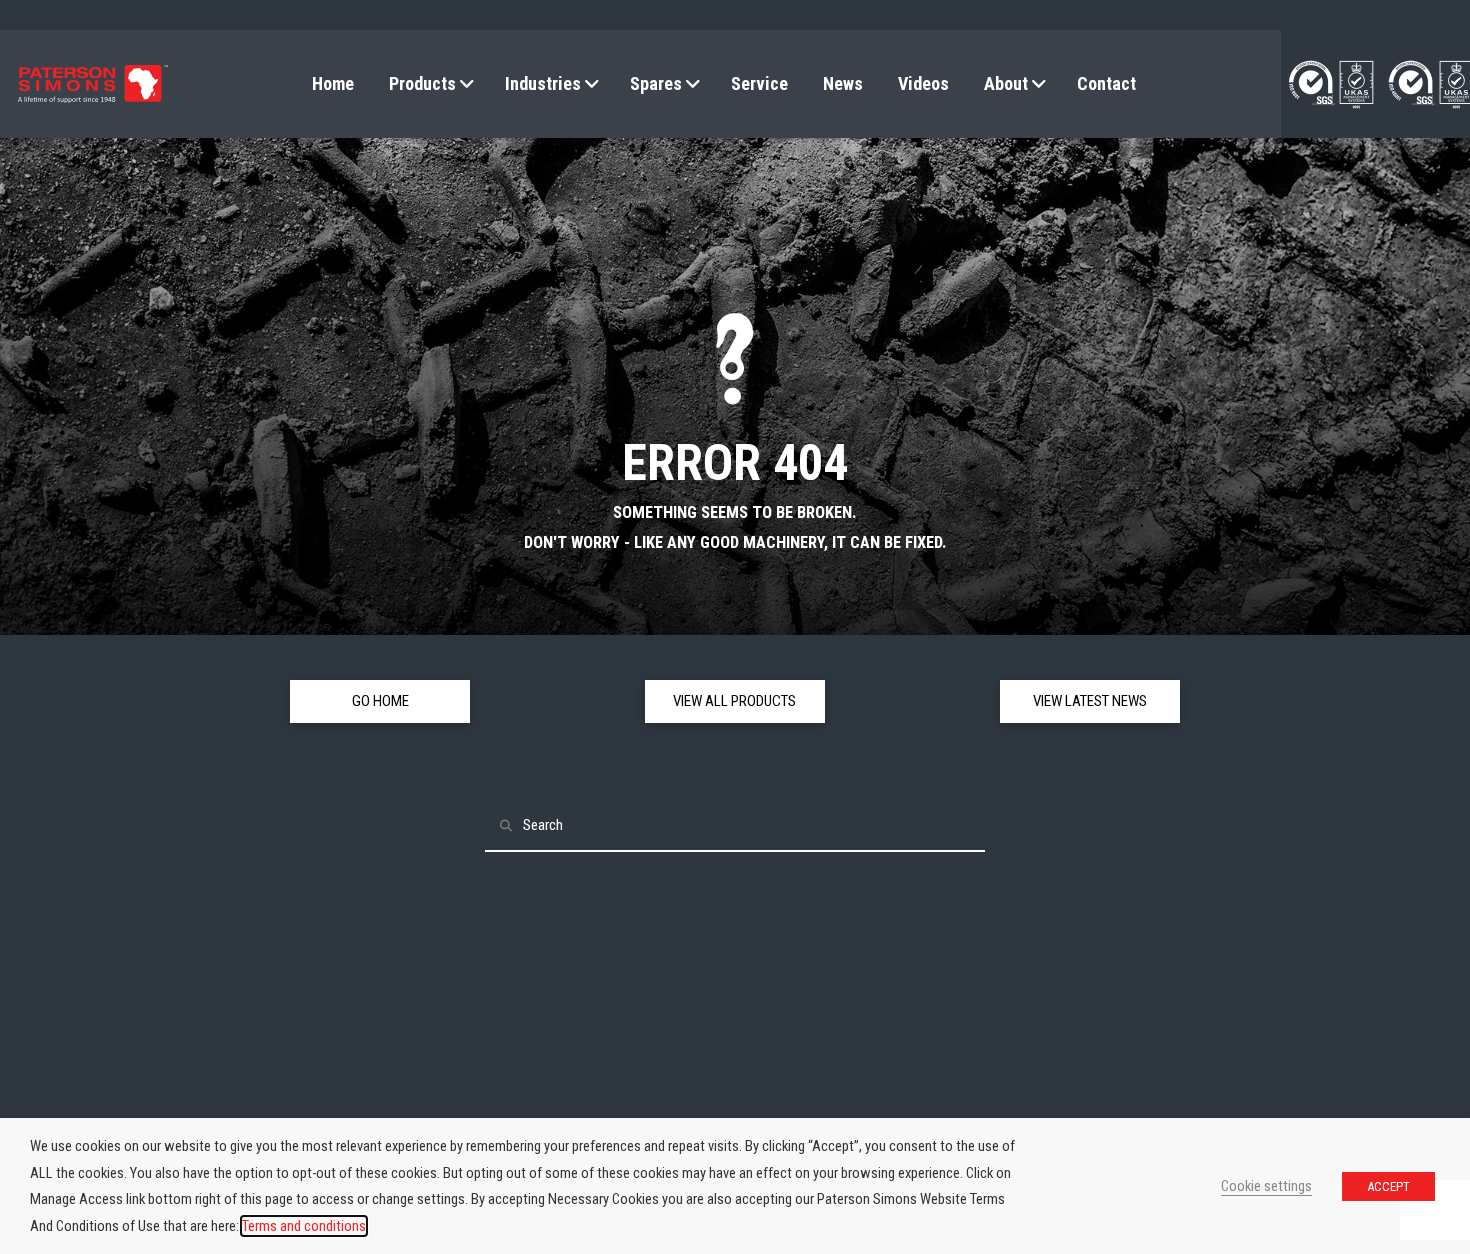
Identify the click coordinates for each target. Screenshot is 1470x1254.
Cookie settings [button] (1266, 1186)
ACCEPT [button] (1388, 1186)
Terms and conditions (304, 1226)
